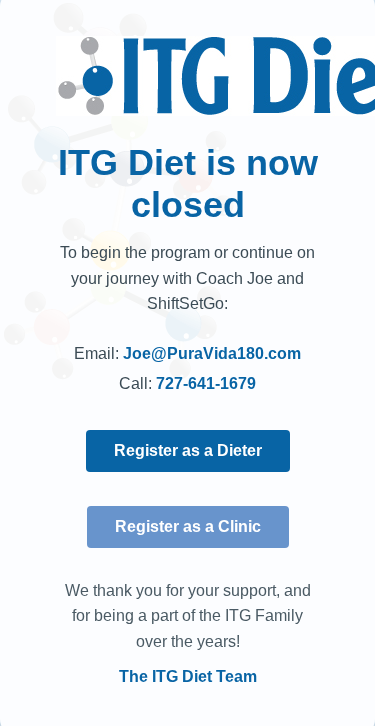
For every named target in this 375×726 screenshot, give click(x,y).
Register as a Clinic (188, 526)
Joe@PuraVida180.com (212, 353)
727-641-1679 (206, 383)
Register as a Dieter (188, 450)
